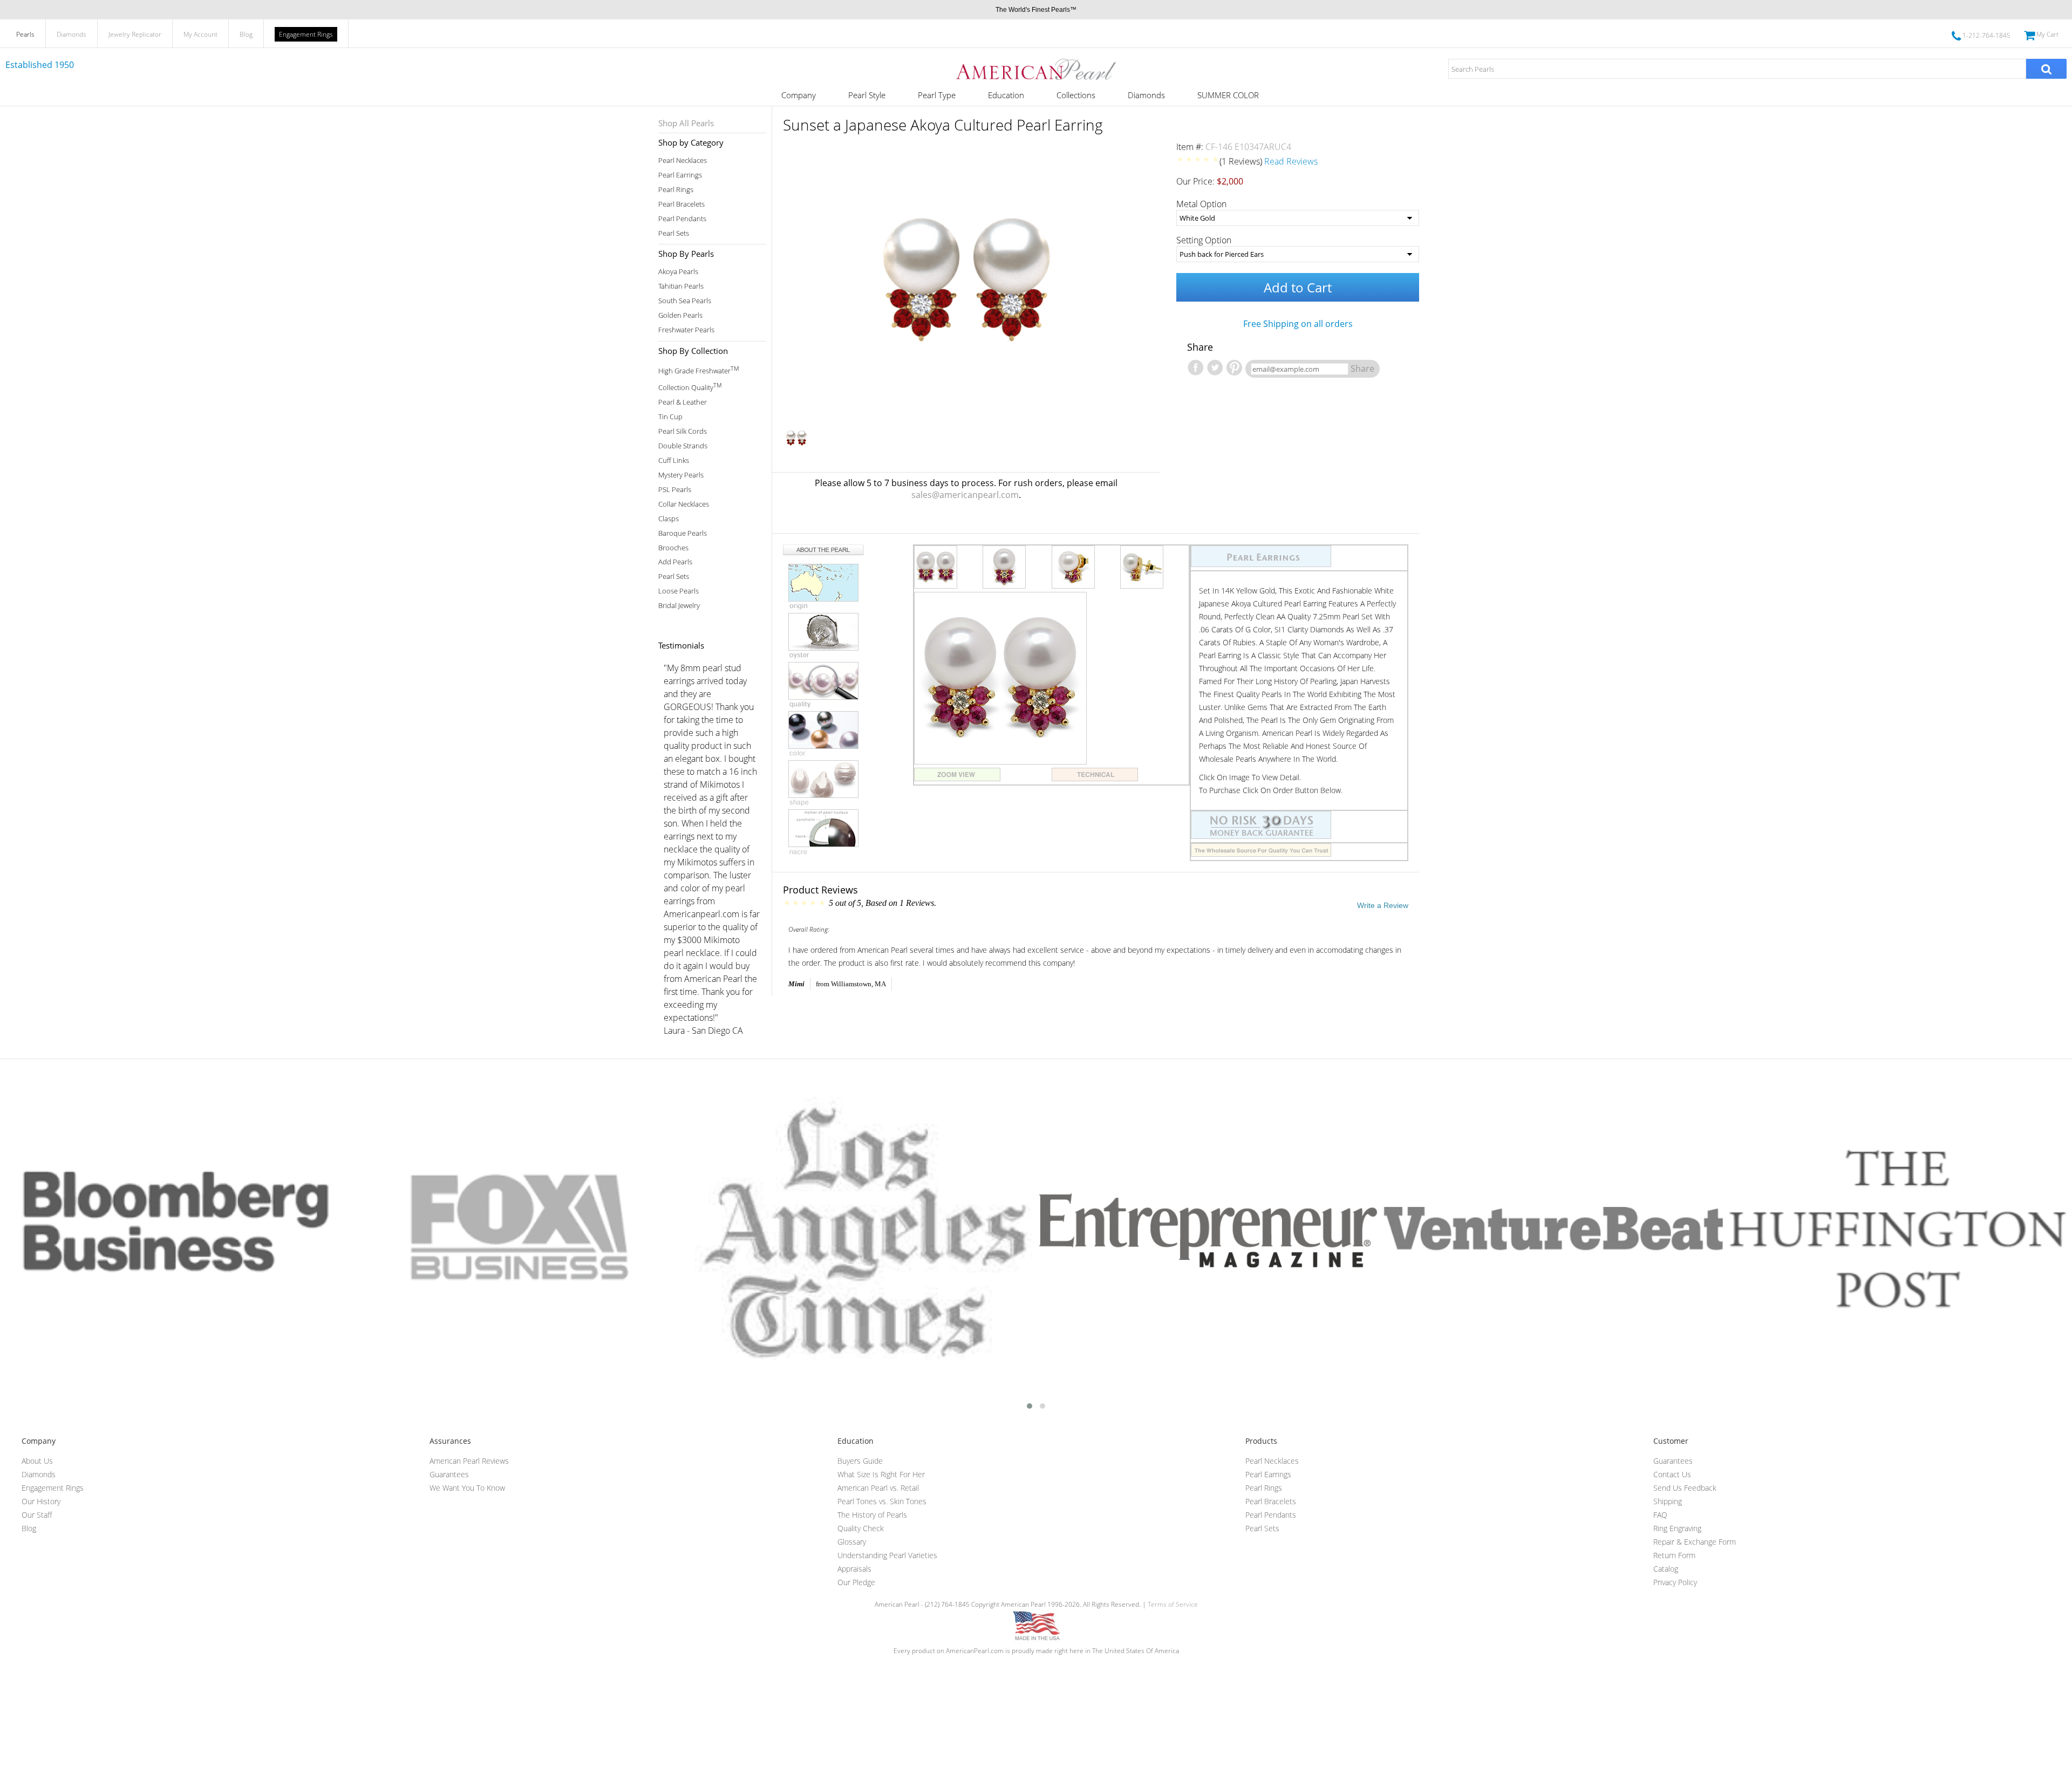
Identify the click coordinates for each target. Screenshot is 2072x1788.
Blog (246, 34)
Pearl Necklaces (683, 161)
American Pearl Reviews (469, 1461)
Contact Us (1672, 1474)
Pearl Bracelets (681, 204)
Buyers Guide (860, 1461)
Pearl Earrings (680, 175)
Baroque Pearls (683, 533)
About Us (37, 1461)
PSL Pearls (675, 490)
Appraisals (854, 1569)
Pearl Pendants (682, 219)
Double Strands (683, 446)
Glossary (852, 1542)
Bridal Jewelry (679, 606)
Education (1006, 95)
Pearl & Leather (683, 402)
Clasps (669, 519)
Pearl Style (867, 95)
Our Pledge (856, 1582)
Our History (41, 1501)
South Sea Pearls (685, 301)
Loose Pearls (679, 591)
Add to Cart (1298, 287)
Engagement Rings (306, 34)
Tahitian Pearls (681, 286)
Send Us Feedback (1685, 1488)
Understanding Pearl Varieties (887, 1555)
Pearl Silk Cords (683, 431)
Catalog (1666, 1569)
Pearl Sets (674, 233)
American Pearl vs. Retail (878, 1488)
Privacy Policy (1675, 1582)
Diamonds (71, 34)
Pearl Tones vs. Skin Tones (882, 1501)
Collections (1076, 95)
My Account (200, 34)
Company (799, 95)
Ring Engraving (1677, 1528)
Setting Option (1204, 240)
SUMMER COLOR (1228, 95)
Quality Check (861, 1528)
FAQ (1660, 1515)
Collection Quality (690, 387)
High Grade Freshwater (698, 370)
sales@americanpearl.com (965, 495)
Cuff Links (674, 460)
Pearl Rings (676, 190)
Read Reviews (1291, 161)
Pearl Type (937, 95)
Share (1362, 368)
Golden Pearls (680, 315)
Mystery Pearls (681, 475)
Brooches (673, 548)
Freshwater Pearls (686, 330)
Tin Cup (670, 417)
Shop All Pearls (686, 123)
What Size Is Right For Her (881, 1474)
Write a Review (1383, 905)
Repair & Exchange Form (1695, 1542)
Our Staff (37, 1515)
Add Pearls (675, 562)
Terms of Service (1173, 1604)
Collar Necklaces (684, 504)
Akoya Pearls (678, 272)
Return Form (1674, 1555)
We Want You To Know (467, 1488)
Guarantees (449, 1474)
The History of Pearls (872, 1515)
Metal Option (1201, 204)
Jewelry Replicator (135, 34)
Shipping (1668, 1501)
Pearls (25, 34)
